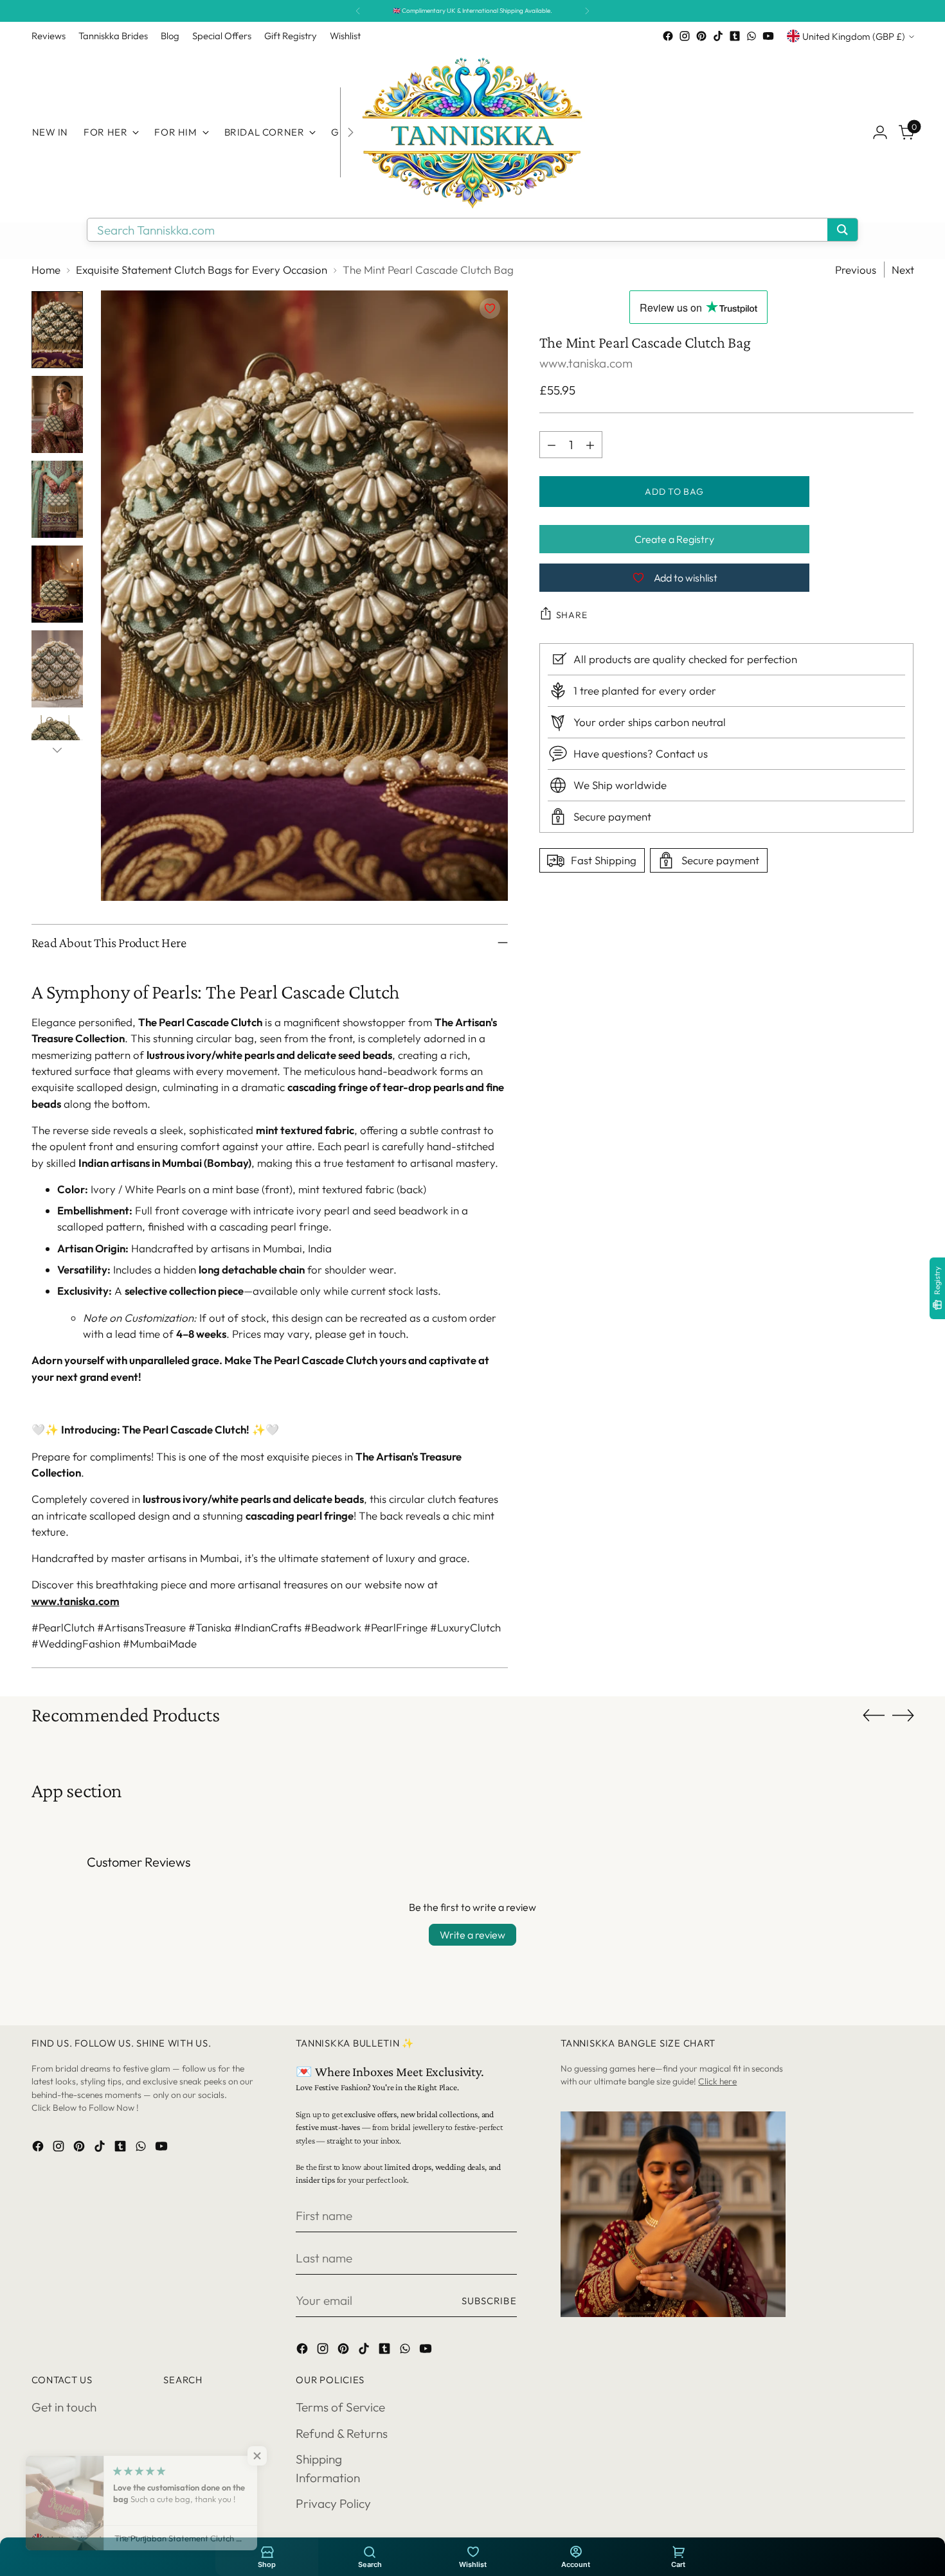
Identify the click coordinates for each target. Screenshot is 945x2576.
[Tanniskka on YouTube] (768, 36)
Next (903, 270)
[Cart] (678, 2551)
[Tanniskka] (473, 132)
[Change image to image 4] (57, 584)
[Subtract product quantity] (552, 445)
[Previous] (358, 11)
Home (46, 270)
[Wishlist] (473, 2551)
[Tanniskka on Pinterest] (701, 36)
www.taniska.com (76, 1601)
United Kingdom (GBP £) (854, 36)
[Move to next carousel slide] (903, 1715)
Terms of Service (340, 2407)
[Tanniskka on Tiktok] (718, 36)
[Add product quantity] (590, 445)
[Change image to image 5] (57, 669)
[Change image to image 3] (57, 499)
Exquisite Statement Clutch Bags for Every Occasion (202, 270)
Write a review (473, 1935)
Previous (856, 270)
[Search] (370, 2551)
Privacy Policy (333, 2503)
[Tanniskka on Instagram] (685, 36)
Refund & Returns (342, 2433)
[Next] (587, 11)
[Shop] (267, 2551)
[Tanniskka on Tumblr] (735, 36)
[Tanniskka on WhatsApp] (751, 36)
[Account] (575, 2551)
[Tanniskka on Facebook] (668, 36)
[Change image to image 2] (57, 414)
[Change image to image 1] (57, 330)
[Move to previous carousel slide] (874, 1716)
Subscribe (489, 2301)
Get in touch (64, 2407)
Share (572, 615)
